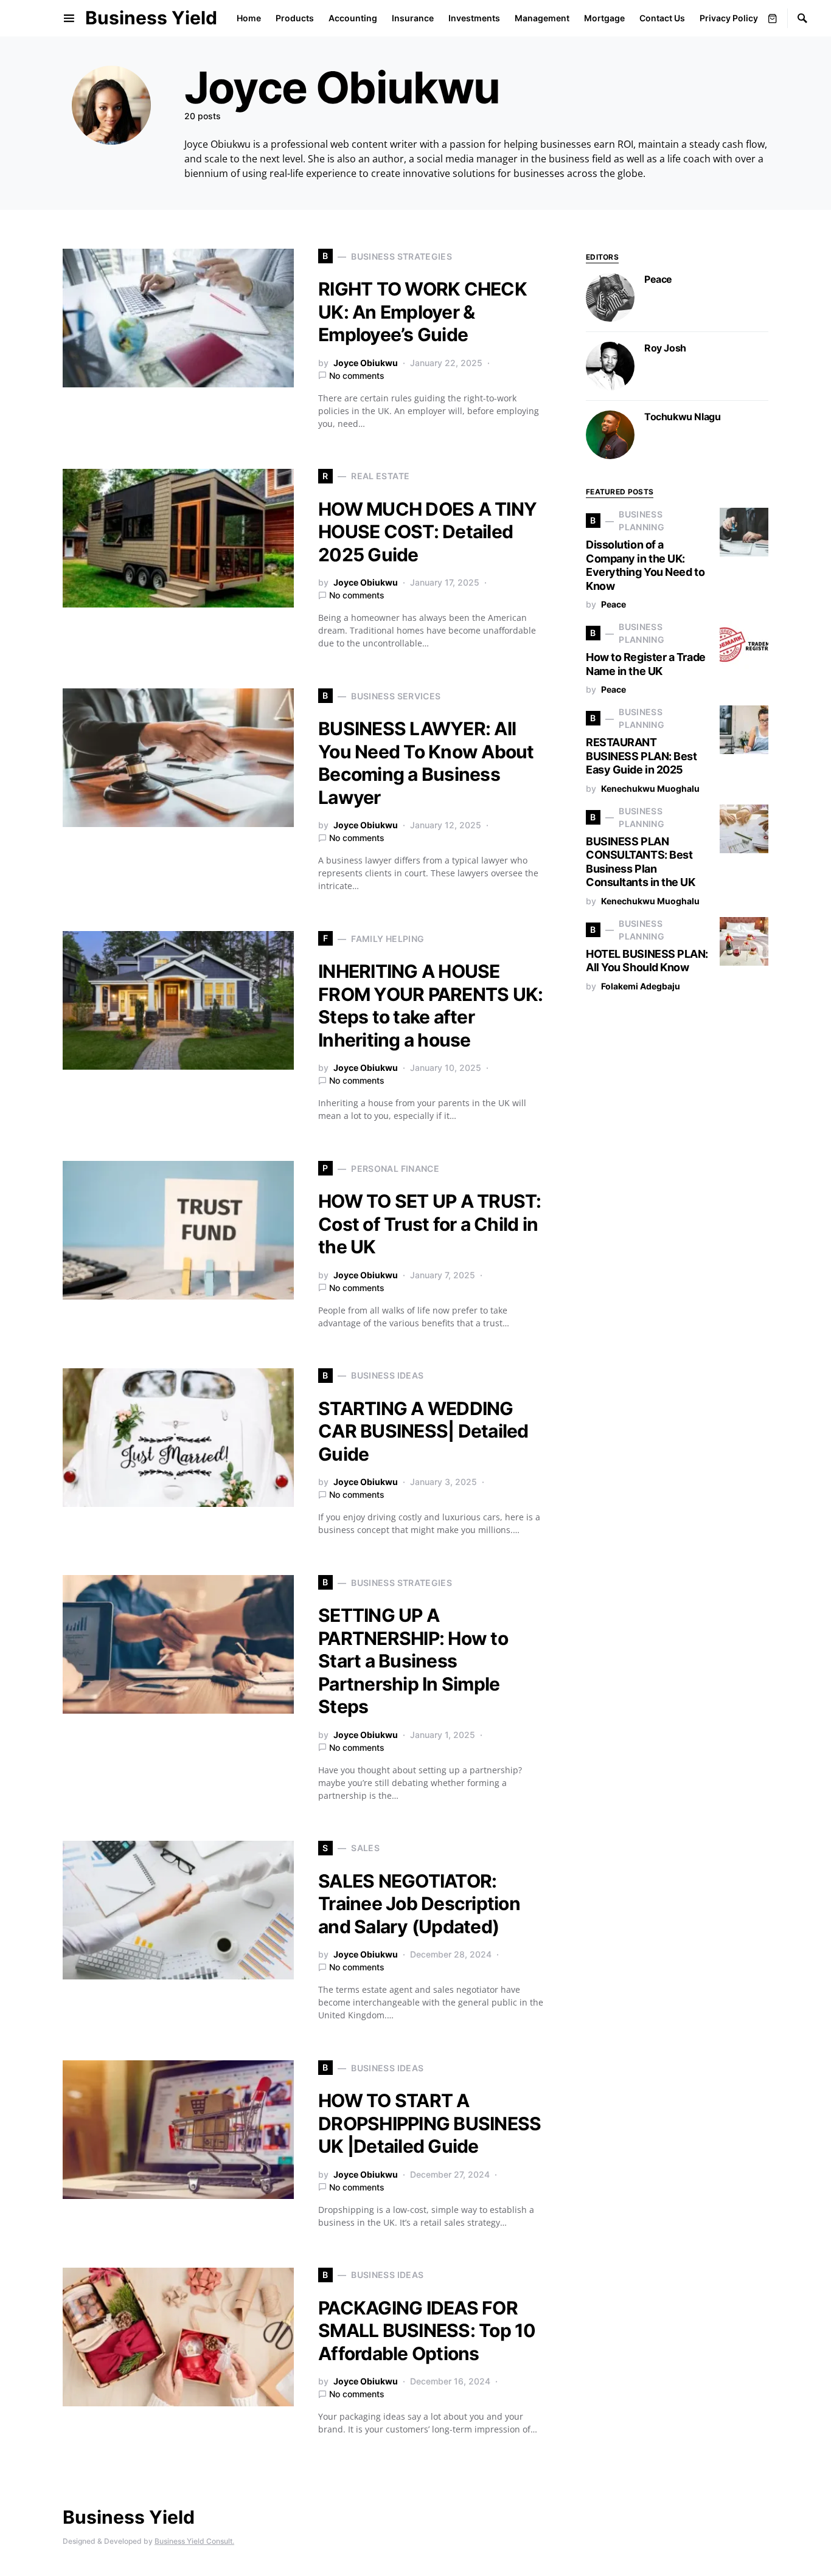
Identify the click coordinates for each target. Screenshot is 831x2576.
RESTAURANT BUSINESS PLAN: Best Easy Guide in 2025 (641, 756)
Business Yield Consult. (194, 2541)
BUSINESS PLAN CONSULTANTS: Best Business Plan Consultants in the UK (641, 862)
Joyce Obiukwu (366, 363)
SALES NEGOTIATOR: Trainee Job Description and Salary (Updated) (419, 1904)
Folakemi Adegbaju (641, 986)
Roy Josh (665, 348)
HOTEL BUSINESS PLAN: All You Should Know (647, 961)
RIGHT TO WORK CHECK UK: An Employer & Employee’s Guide (422, 312)
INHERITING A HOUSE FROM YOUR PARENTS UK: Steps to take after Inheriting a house (430, 1006)
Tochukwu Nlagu (682, 417)
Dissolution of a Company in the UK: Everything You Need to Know (645, 565)
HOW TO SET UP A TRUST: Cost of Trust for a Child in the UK (430, 1224)
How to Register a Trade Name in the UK (646, 664)
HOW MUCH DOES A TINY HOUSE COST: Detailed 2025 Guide (427, 532)
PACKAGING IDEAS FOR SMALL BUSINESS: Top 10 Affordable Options (427, 2331)
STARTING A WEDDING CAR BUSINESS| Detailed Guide (423, 1431)
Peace (658, 279)
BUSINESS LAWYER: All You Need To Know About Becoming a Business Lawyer (426, 763)
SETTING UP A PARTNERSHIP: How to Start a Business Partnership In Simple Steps (413, 1661)
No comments (357, 376)
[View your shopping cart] (773, 18)
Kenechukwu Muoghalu (650, 788)
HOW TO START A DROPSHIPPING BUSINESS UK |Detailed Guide (429, 2123)
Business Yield (151, 18)
